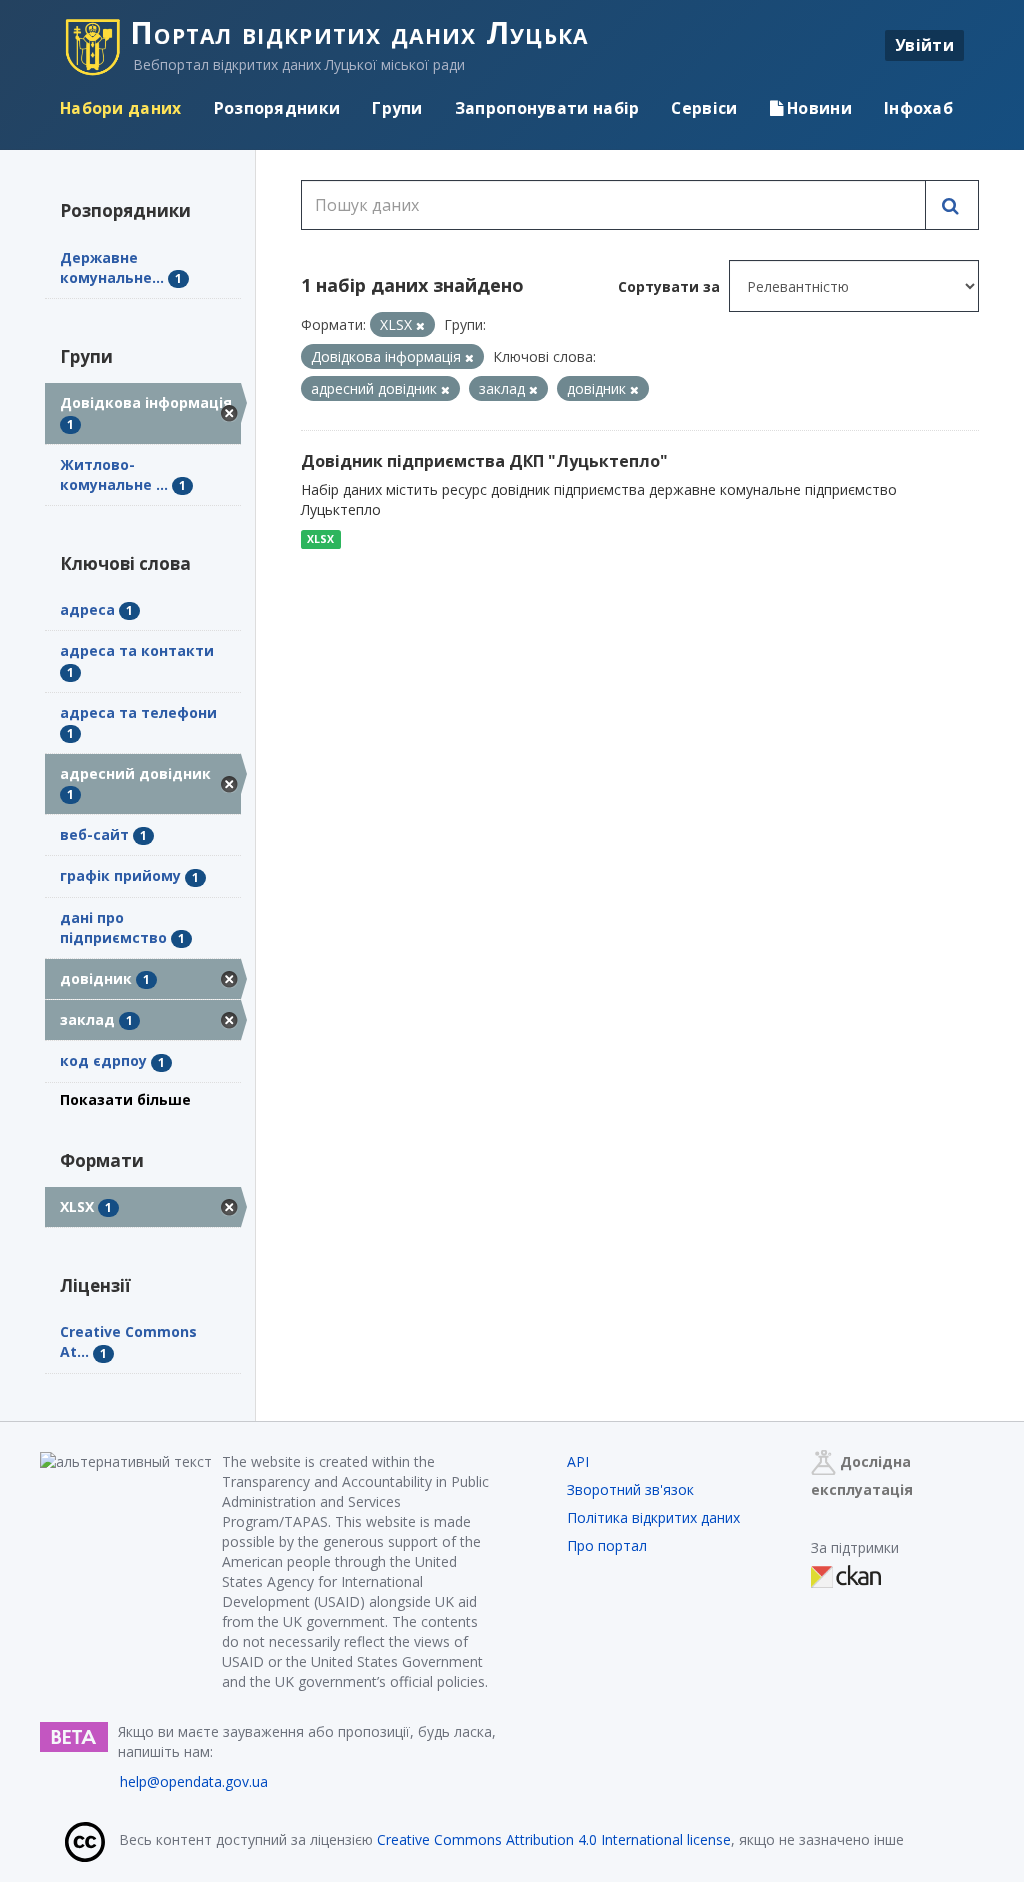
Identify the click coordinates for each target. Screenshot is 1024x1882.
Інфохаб (918, 108)
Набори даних (121, 108)
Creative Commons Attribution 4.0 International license (554, 1839)
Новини (817, 108)
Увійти (924, 45)
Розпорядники (277, 108)
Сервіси (704, 108)
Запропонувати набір (547, 108)
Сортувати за (669, 286)
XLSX (320, 539)
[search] (952, 205)
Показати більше (125, 1099)
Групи (397, 108)
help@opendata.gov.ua (194, 1781)
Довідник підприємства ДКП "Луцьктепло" (484, 461)
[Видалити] (420, 325)
